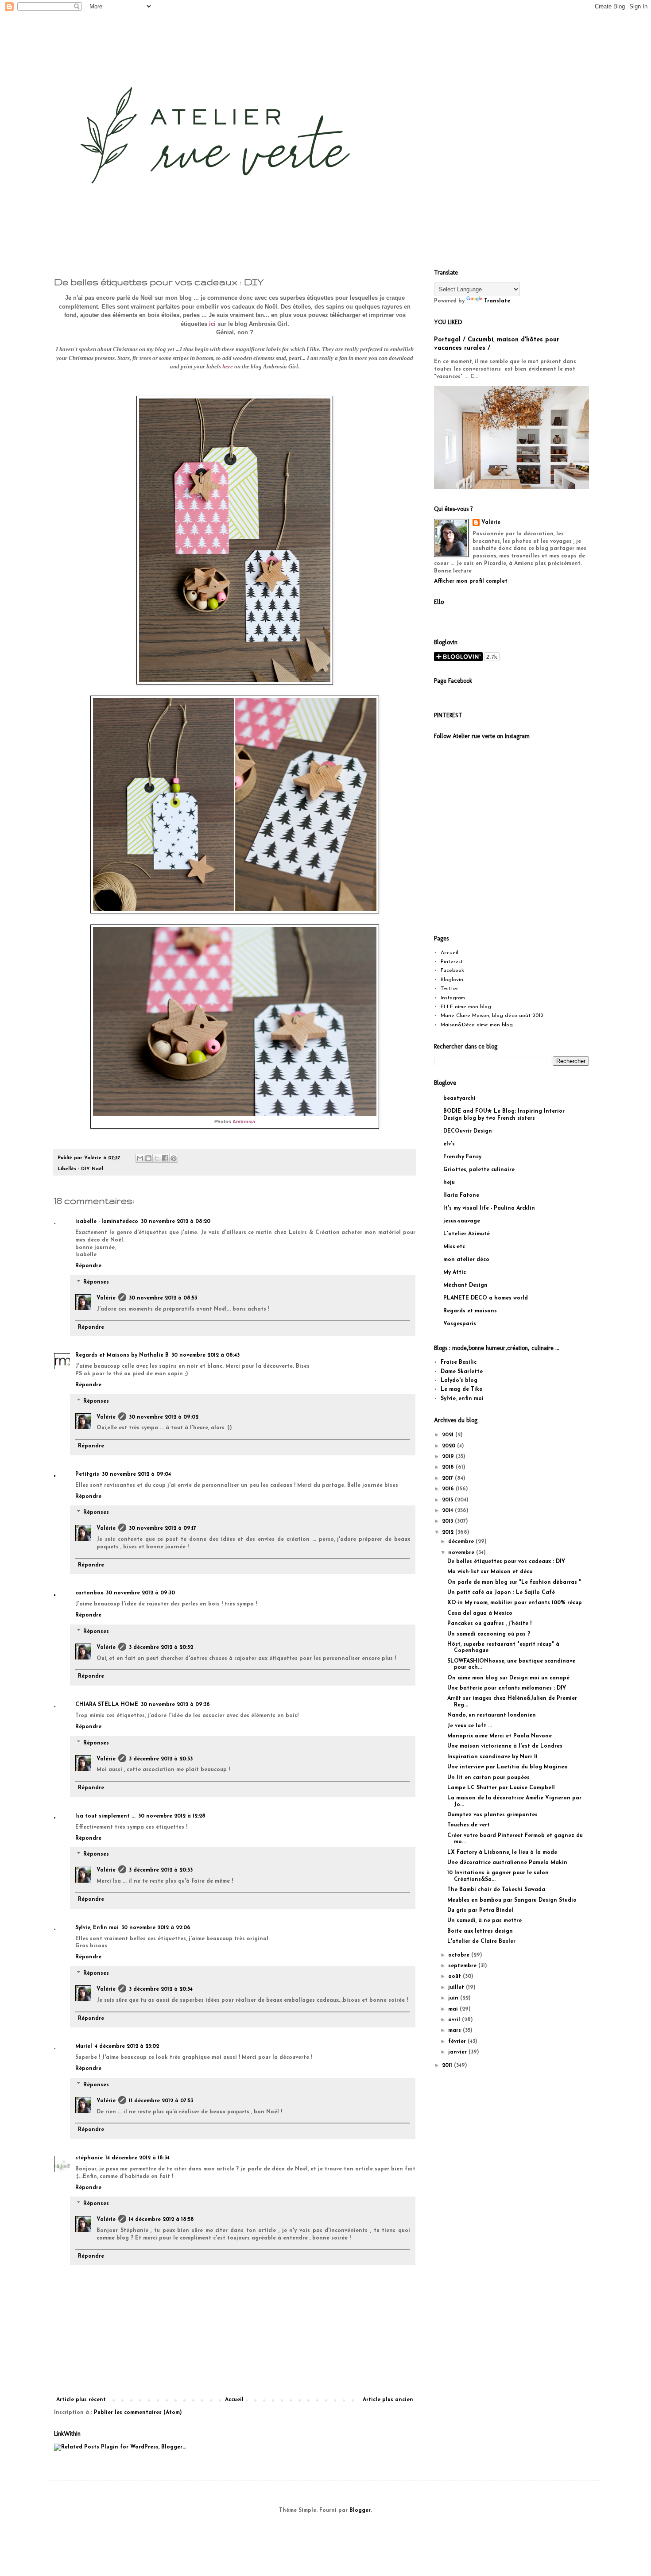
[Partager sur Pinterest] (174, 1158)
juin (454, 1998)
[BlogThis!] (148, 1158)
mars (455, 2031)
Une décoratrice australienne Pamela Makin (507, 1863)
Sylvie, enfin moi (462, 1399)
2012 (449, 1532)
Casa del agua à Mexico (480, 1613)
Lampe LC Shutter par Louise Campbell (501, 1788)
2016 (449, 1489)
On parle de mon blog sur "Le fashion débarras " (514, 1582)
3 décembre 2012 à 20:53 (161, 1759)
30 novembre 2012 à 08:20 (176, 1222)
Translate (497, 301)
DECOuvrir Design (468, 1131)
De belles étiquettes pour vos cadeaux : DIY (506, 1562)
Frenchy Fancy (462, 1157)
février (458, 2042)
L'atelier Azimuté (467, 1234)
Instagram (453, 998)
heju (449, 1183)
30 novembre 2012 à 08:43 (205, 1355)
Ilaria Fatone (461, 1195)
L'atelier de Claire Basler (481, 1942)
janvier (458, 2052)
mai (454, 2009)
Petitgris (87, 1474)
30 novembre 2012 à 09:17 (163, 1528)
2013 (448, 1521)
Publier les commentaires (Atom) (138, 2413)
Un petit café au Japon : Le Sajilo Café (501, 1593)
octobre (460, 1955)
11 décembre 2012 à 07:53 (161, 2101)
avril (455, 2020)
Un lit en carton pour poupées (488, 1778)
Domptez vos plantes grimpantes (492, 1815)
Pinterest (452, 962)
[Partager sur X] (157, 1158)
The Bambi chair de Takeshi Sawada (496, 1890)
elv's (449, 1144)
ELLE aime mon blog (466, 1007)
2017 (448, 1478)
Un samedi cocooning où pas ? (489, 1634)
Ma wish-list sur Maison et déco (490, 1572)
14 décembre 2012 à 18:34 (138, 2158)
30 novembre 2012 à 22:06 (156, 1928)
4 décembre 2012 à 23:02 (127, 2046)
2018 (449, 1467)
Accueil (234, 2400)
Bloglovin (452, 980)
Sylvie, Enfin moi (97, 1928)
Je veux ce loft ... (470, 1726)
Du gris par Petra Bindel (480, 1911)
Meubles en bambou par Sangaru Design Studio (512, 1900)
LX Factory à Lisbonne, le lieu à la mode (502, 1853)
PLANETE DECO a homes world (486, 1298)
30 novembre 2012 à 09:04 (136, 1474)
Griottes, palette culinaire (479, 1170)
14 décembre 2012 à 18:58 (161, 2220)
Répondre (88, 1266)
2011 (448, 2065)
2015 (448, 1500)
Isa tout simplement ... (105, 1816)
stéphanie (89, 2158)
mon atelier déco (466, 1260)
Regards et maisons (470, 1311)
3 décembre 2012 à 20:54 (161, 1989)
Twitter (449, 989)
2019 (449, 1457)
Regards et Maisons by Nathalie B (122, 1355)
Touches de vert (469, 1825)
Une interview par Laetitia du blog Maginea (508, 1767)
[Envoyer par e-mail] (140, 1158)
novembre (462, 1553)
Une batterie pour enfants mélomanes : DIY (507, 1688)
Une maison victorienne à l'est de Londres (505, 1746)
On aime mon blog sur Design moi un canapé (508, 1678)
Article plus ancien (388, 2400)
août (455, 1976)
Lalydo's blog (459, 1381)
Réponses (96, 1282)
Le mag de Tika (462, 1389)
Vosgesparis (460, 1324)
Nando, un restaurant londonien (492, 1715)
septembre (463, 1966)
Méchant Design (465, 1285)
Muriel (84, 2046)
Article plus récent (81, 2400)
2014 (448, 1511)
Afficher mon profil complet (471, 581)
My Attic (455, 1273)
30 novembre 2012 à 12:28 (172, 1816)
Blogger (360, 2510)
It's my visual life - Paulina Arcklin (489, 1208)
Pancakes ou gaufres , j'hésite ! (489, 1624)
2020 (449, 1446)
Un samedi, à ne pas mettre (484, 1921)
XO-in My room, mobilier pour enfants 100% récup (515, 1603)
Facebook (452, 971)
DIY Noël (92, 1169)
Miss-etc (454, 1247)
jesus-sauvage (462, 1221)
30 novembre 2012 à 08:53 (163, 1298)
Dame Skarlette (462, 1372)
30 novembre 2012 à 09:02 (164, 1417)
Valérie (106, 1298)
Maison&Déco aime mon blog (477, 1025)
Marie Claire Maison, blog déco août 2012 (492, 1016)
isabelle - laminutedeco (107, 1222)
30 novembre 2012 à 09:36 (175, 1705)
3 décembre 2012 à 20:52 (161, 1648)
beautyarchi (459, 1098)
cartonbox (89, 1593)
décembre (462, 1542)
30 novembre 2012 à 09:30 (140, 1593)
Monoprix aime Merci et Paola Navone (500, 1736)
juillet (457, 1988)
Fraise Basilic (459, 1362)
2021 (449, 1435)
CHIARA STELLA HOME (107, 1705)
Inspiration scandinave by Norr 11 (492, 1757)
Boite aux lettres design (480, 1931)
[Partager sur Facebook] (165, 1158)
